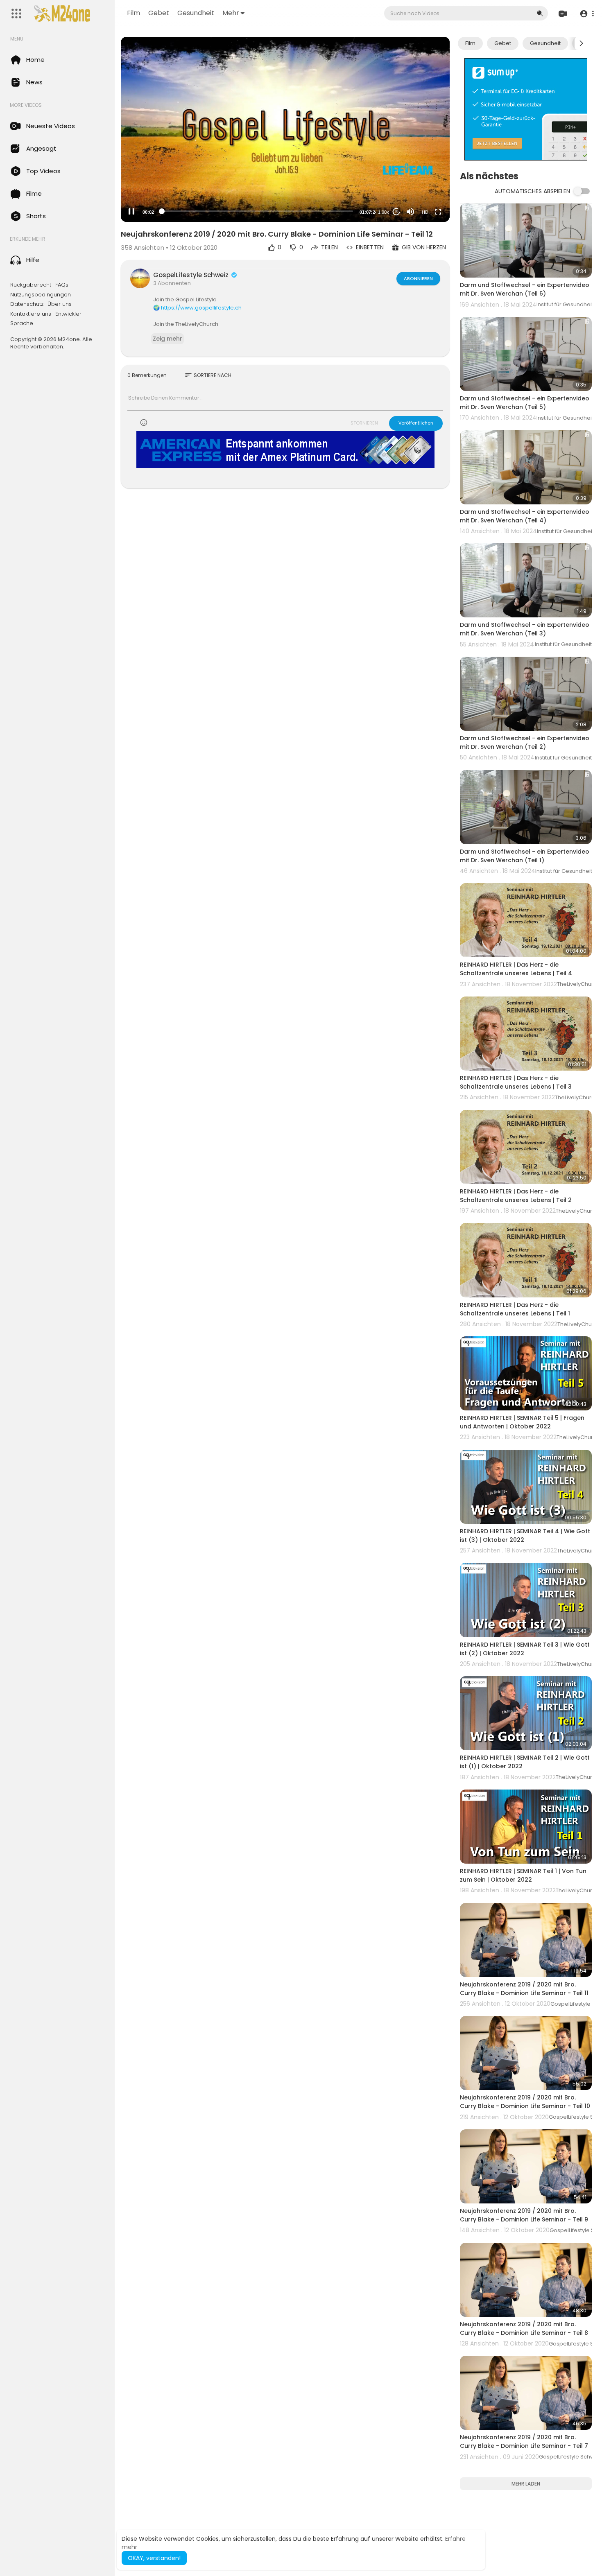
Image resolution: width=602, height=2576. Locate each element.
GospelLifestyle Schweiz (192, 275)
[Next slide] (581, 43)
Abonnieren (418, 278)
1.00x (384, 212)
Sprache (22, 323)
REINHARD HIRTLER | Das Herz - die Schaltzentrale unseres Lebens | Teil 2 (516, 1196)
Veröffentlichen (416, 423)
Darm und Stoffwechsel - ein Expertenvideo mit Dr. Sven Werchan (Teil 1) (525, 856)
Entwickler (68, 314)
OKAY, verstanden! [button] (154, 2558)
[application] (285, 129)
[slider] (257, 211)
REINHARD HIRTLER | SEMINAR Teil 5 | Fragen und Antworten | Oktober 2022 (522, 1422)
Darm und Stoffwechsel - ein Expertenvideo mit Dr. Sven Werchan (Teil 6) (525, 289)
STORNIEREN (364, 423)
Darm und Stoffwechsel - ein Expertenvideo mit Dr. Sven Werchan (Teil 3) (525, 629)
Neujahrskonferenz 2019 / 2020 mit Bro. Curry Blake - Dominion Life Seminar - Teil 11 (524, 1989)
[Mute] (410, 212)
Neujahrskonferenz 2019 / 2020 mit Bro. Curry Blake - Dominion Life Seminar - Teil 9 (524, 2215)
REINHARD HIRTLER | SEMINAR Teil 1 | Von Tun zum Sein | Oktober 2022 (523, 1875)
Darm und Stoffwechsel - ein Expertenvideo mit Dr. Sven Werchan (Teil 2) (525, 742)
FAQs (62, 285)
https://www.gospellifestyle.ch (201, 308)
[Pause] (131, 212)
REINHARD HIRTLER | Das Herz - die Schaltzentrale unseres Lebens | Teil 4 (516, 969)
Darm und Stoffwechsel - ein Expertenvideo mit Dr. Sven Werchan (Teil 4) (525, 516)
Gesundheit (196, 13)
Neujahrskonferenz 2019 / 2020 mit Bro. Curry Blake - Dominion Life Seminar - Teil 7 (524, 2442)
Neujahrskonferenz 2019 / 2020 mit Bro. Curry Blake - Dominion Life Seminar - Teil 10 (525, 2102)
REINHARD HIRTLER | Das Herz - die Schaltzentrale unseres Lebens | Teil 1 (515, 1309)
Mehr (231, 13)
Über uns (60, 304)
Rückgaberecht (31, 285)
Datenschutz (27, 304)
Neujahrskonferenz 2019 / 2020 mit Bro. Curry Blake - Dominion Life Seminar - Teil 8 (524, 2329)
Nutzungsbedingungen (41, 295)
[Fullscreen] (438, 212)
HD (425, 212)
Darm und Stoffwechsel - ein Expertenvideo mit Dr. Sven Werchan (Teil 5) (525, 403)
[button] (587, 14)
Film (134, 13)
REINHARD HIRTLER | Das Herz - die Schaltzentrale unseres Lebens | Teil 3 (516, 1082)
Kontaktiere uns (31, 314)
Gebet (159, 13)
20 (396, 211)
